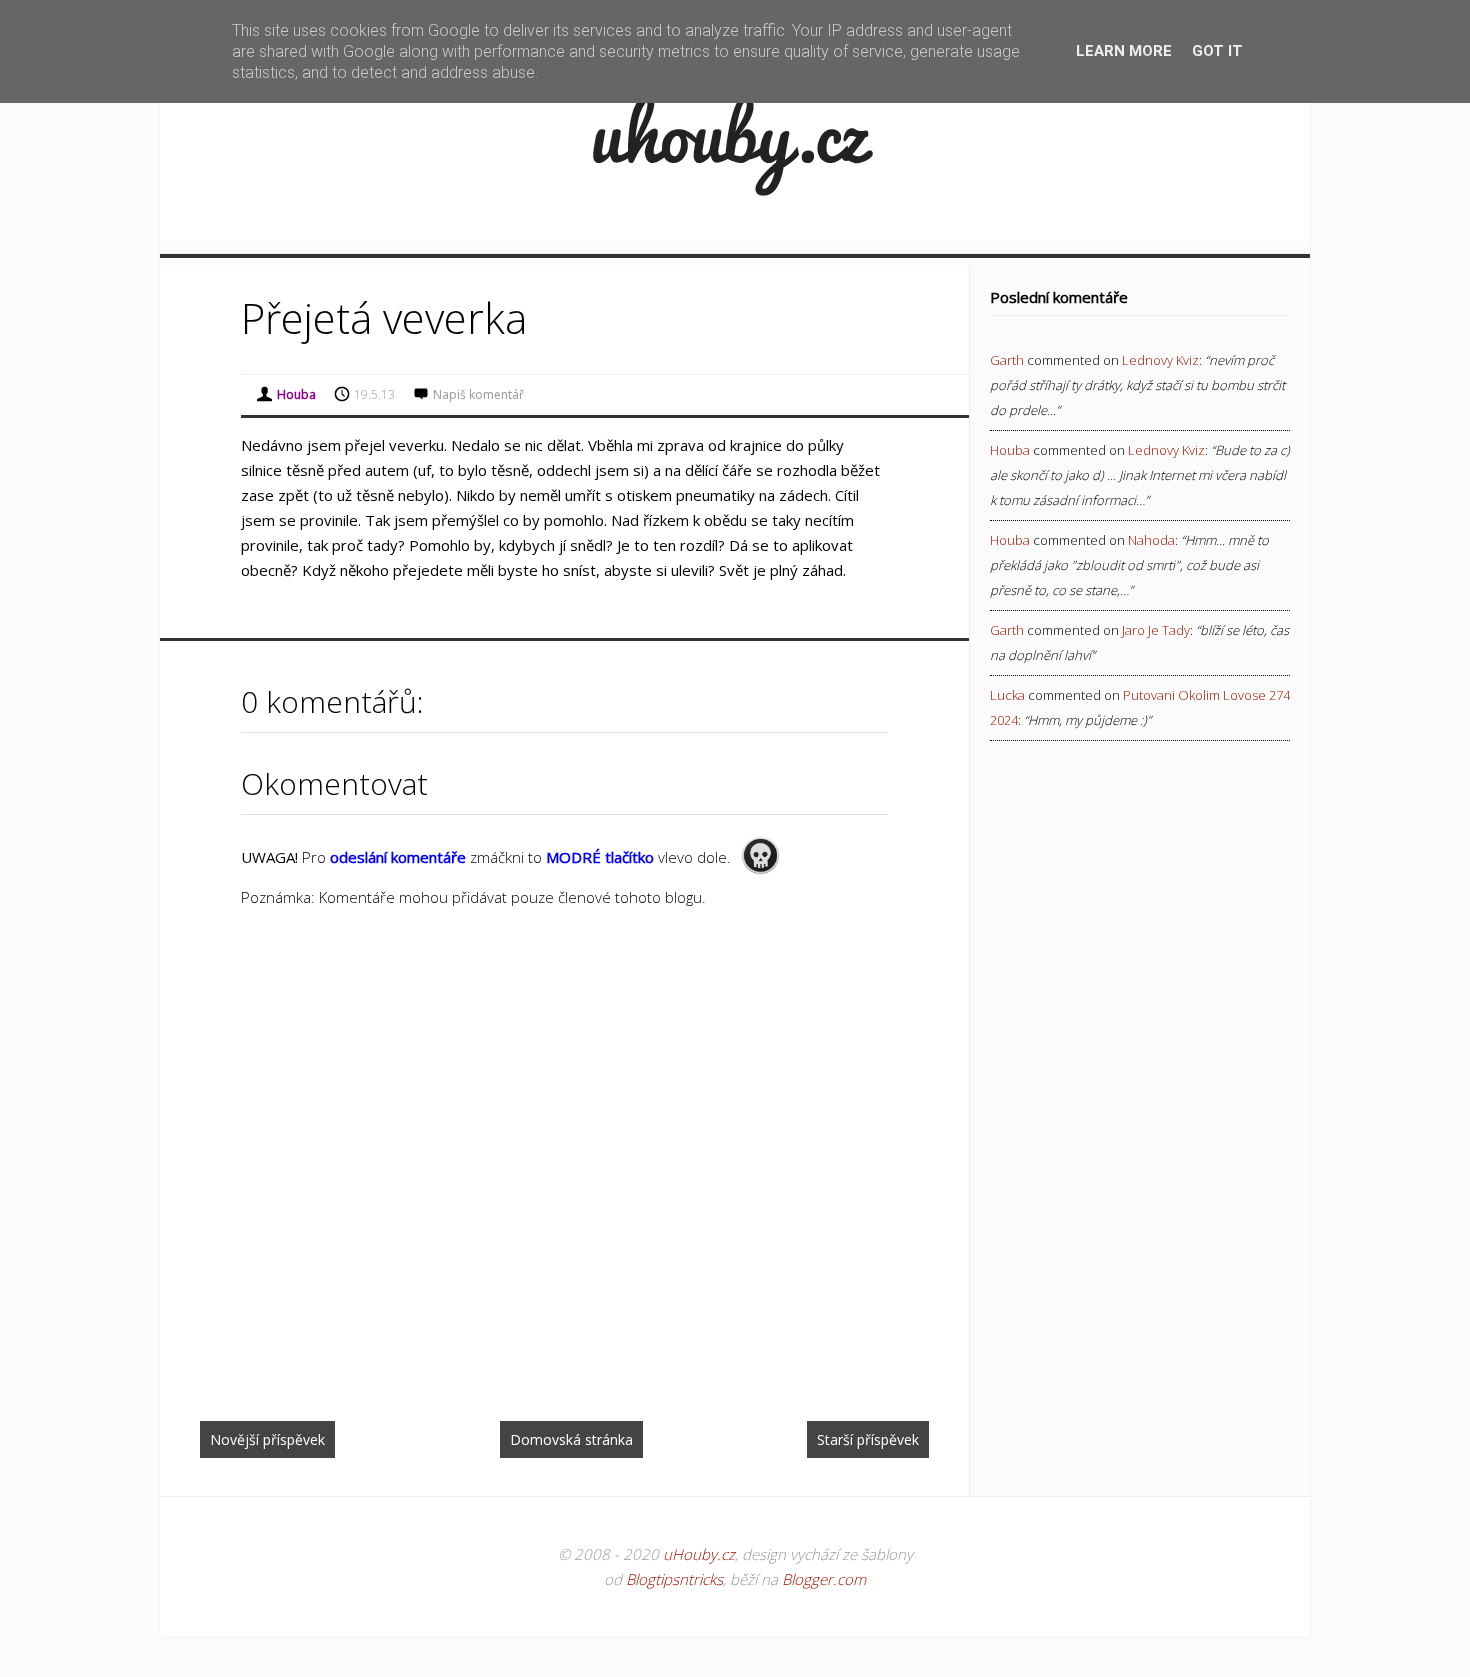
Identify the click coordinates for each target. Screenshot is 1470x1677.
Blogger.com (824, 1579)
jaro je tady (1156, 630)
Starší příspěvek (868, 1439)
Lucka (1007, 695)
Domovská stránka (571, 1439)
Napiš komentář (478, 394)
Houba (1010, 450)
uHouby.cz (699, 1554)
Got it (1217, 51)
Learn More (1124, 51)
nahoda (1151, 540)
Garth (1007, 360)
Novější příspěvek (267, 1439)
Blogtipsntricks (674, 1579)
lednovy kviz (1160, 360)
